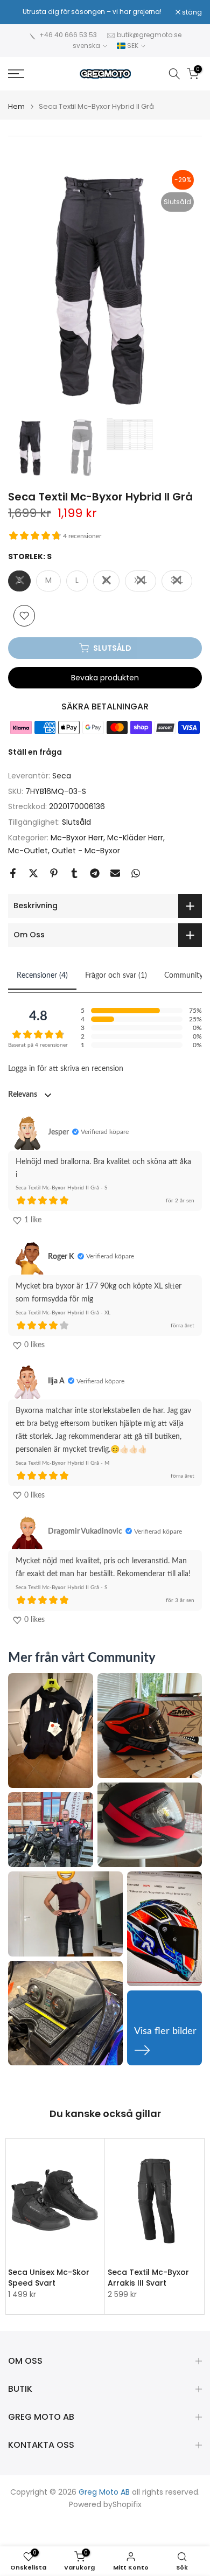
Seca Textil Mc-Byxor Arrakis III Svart (148, 2278)
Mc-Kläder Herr (135, 838)
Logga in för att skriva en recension (66, 1069)
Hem (16, 106)
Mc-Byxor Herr (77, 838)
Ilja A (56, 1381)
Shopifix (127, 2505)
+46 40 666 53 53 (68, 35)
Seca (62, 776)
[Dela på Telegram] (95, 873)
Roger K (61, 1257)
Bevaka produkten (105, 678)
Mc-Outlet (28, 851)
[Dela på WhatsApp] (136, 873)
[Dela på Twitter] (33, 873)
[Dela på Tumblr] (74, 873)
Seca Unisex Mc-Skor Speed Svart (49, 2278)
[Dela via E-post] (115, 873)
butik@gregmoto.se (149, 35)
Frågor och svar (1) (116, 976)
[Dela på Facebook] (13, 873)
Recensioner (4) (42, 976)
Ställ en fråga (35, 752)
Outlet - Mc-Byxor (86, 851)
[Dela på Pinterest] (54, 873)
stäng (191, 12)
